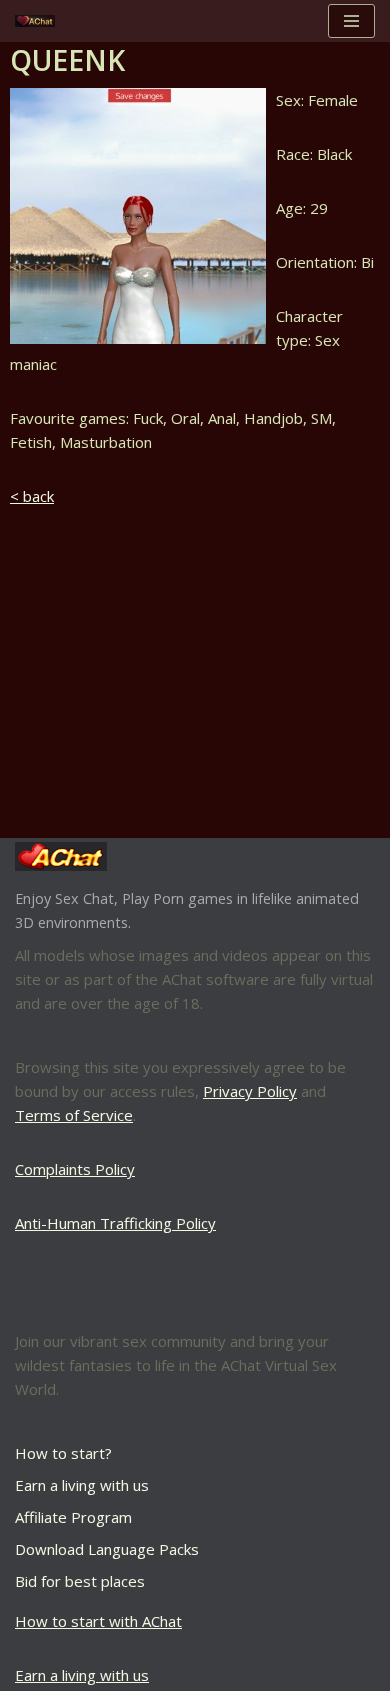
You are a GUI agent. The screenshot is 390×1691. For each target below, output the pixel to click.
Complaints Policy (75, 1169)
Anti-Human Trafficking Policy (115, 1223)
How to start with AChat (98, 1621)
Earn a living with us (82, 1485)
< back (32, 496)
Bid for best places (80, 1581)
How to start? (63, 1453)
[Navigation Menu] (351, 21)
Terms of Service (74, 1115)
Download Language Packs (107, 1549)
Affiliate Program (73, 1517)
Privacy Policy (250, 1091)
